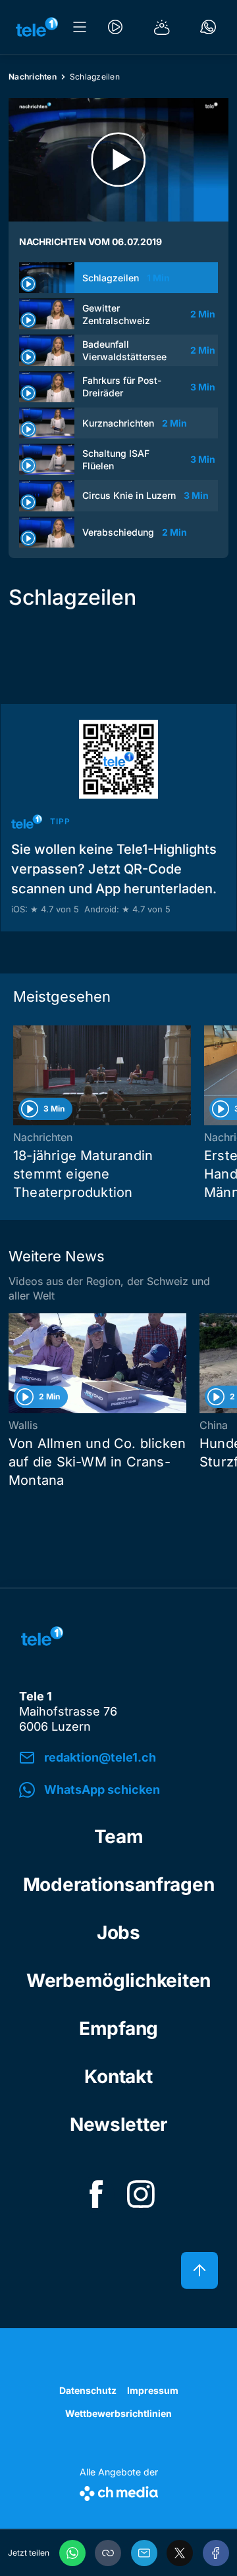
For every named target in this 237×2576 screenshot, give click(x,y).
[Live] (115, 27)
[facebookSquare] (96, 2194)
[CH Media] (119, 2491)
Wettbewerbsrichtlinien (118, 2413)
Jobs (118, 1932)
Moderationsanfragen (119, 1885)
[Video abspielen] (118, 160)
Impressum (153, 2390)
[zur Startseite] (37, 27)
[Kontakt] (208, 27)
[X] (180, 2553)
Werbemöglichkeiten (118, 1980)
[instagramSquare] (141, 2194)
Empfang (118, 2028)
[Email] (144, 2553)
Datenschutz (88, 2390)
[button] (108, 2553)
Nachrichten (33, 77)
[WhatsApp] (72, 2553)
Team (119, 1837)
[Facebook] (216, 2553)
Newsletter (118, 2124)
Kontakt (118, 2076)
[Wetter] (162, 27)
